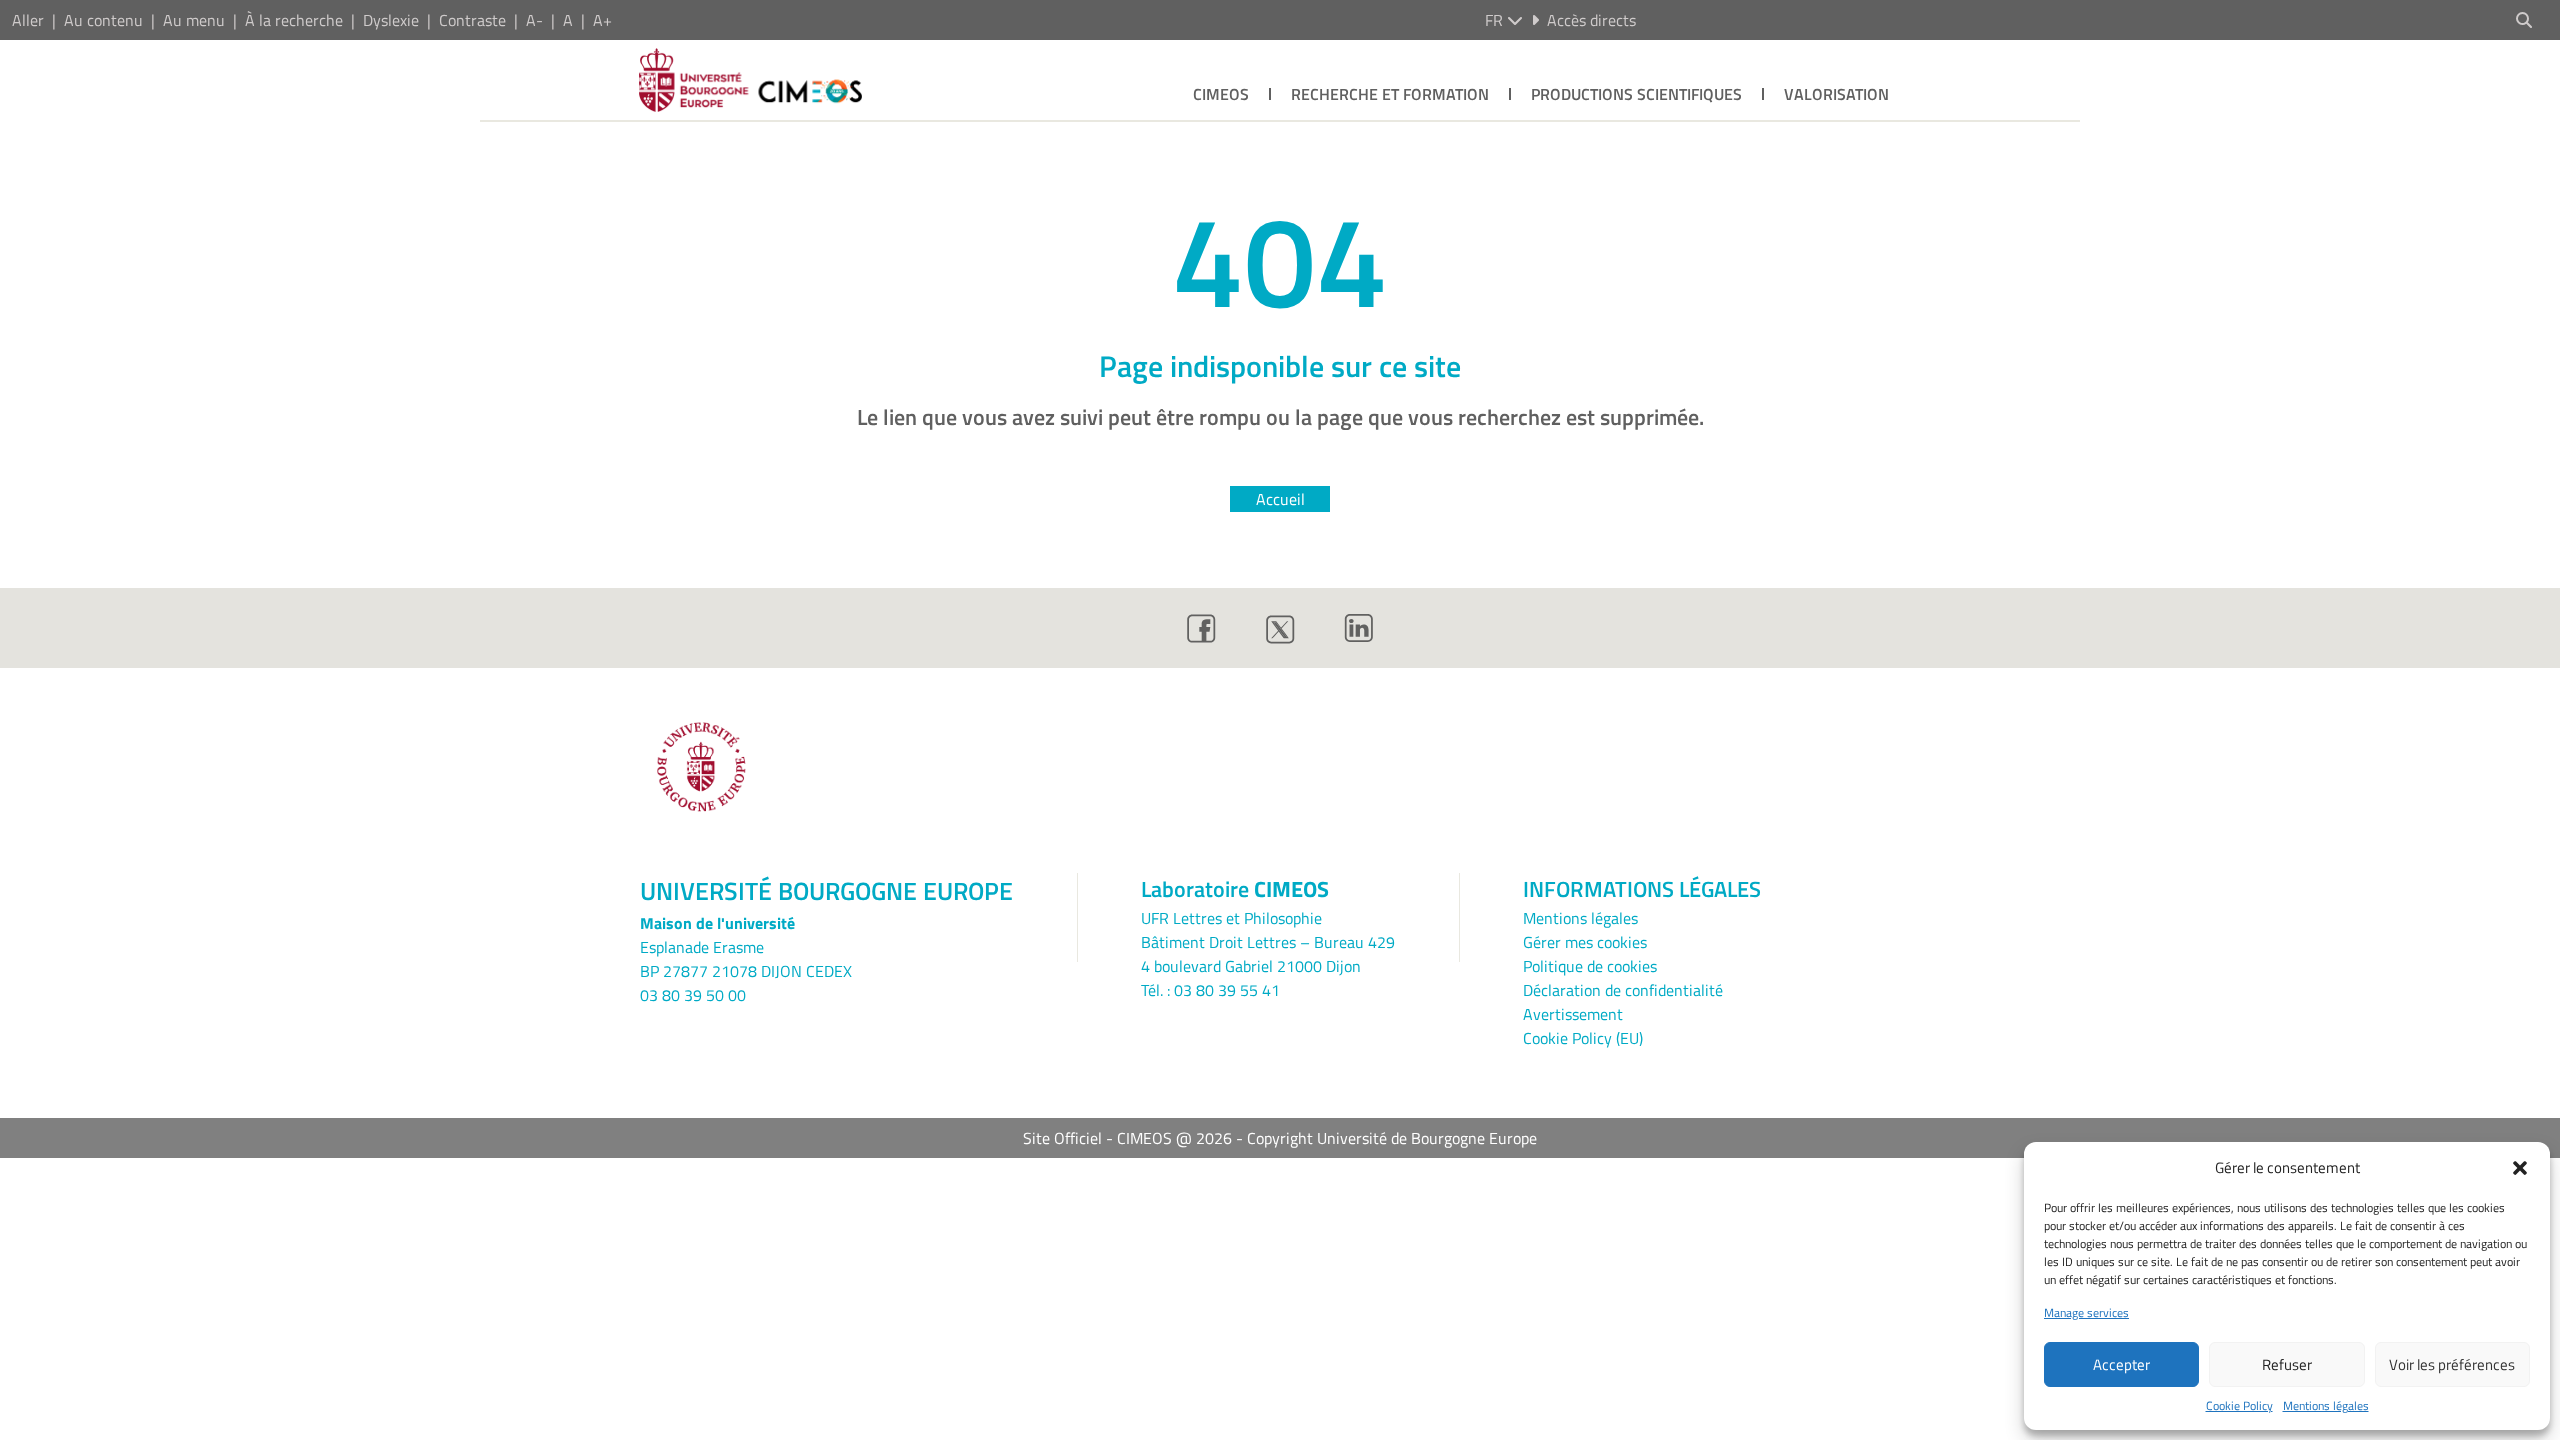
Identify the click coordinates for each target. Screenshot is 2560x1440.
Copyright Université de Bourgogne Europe (1392, 1138)
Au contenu (103, 20)
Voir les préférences (2452, 1364)
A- (534, 20)
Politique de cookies (1590, 966)
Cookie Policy (2239, 1406)
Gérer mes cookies (1585, 942)
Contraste (472, 20)
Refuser (2287, 1364)
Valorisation (1836, 94)
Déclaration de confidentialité (1623, 990)
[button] (2520, 1168)
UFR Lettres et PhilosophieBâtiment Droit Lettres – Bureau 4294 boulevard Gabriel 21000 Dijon (1268, 942)
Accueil (1280, 499)
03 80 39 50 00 (693, 995)
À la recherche (294, 20)
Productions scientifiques (1636, 94)
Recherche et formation (1390, 94)
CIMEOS (1221, 94)
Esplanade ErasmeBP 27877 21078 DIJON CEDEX (746, 959)
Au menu (194, 20)
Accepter (2121, 1364)
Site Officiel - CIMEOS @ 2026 (1127, 1138)
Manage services (2086, 1313)
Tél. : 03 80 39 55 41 (1210, 990)
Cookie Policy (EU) (1583, 1038)
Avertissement (1573, 1014)
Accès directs (1591, 20)
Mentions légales (2326, 1406)
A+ (602, 20)
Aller (28, 20)
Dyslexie (391, 20)
